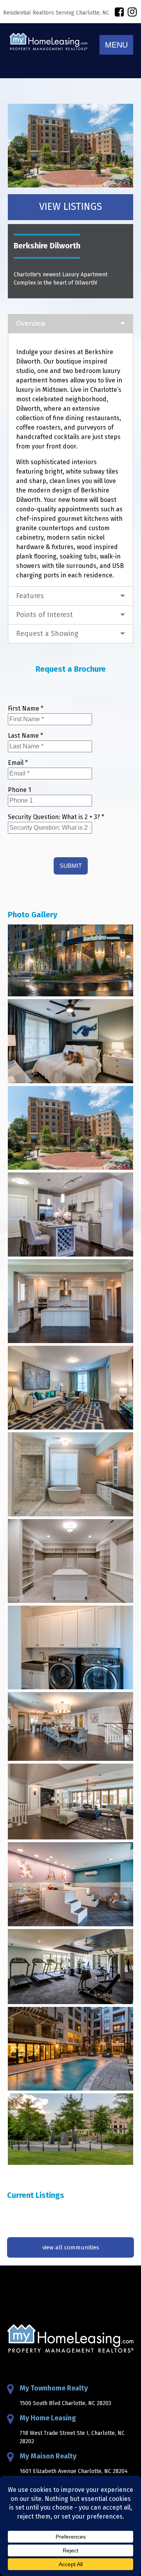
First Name (26, 708)
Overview (31, 323)
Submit (71, 866)
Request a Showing (47, 634)
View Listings (70, 207)
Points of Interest (44, 615)
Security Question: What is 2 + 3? (56, 817)
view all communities (71, 2247)
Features (30, 596)
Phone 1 (19, 790)
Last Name (25, 736)
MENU (116, 45)
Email (18, 763)
